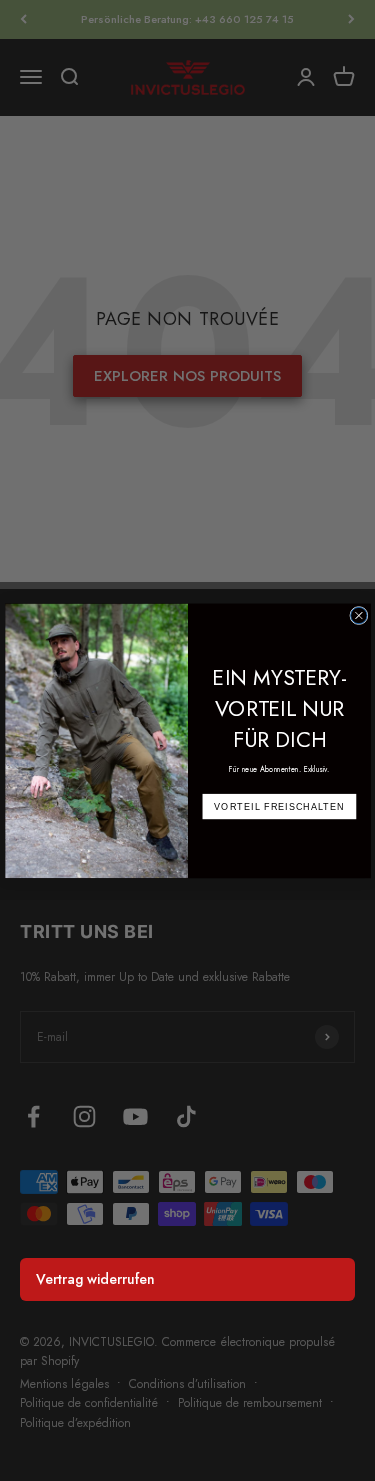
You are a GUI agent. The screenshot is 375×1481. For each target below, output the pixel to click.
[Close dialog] (358, 615)
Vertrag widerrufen (95, 1279)
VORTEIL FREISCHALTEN (279, 806)
